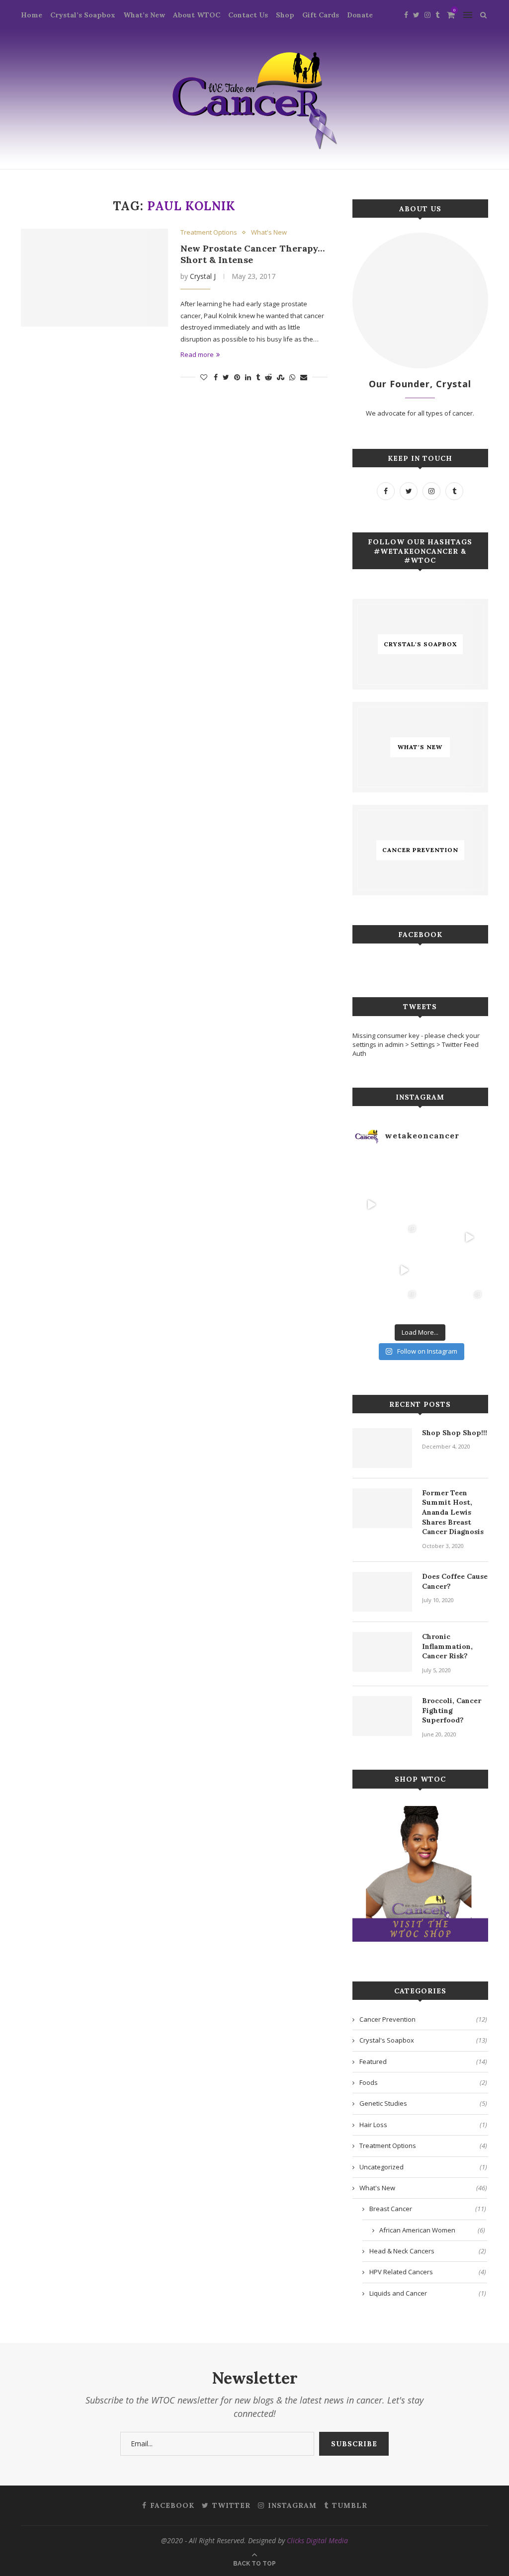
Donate (360, 15)
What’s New (144, 15)
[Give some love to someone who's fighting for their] (371, 1270)
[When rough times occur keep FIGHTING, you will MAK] (371, 1204)
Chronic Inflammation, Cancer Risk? (447, 1646)
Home (32, 15)
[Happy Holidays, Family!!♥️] (469, 1270)
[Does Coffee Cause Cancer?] (382, 1592)
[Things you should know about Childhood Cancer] (469, 1204)
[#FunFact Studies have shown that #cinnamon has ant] (436, 1204)
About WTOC (197, 15)
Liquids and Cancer (428, 2293)
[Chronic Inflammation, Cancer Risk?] (382, 1652)
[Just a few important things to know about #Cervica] (436, 1270)
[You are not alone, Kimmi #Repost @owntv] (404, 1270)
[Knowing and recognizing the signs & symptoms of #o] (436, 1303)
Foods (423, 2082)
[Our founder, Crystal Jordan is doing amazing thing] (404, 1237)
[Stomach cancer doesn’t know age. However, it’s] (371, 1303)
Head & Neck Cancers (428, 2251)
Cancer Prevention (423, 2019)
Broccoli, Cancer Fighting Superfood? (452, 1710)
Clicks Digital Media (317, 2540)
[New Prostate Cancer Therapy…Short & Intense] (94, 278)
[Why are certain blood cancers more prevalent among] (469, 1237)
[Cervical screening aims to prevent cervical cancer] (404, 1172)
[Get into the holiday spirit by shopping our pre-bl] (469, 1303)
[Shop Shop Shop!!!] (382, 1448)
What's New (269, 233)
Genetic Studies (423, 2103)
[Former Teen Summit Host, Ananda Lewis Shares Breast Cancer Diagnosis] (382, 1508)
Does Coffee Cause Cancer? (455, 1581)
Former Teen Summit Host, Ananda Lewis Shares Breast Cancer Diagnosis (453, 1512)
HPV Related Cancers (428, 2272)
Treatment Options (209, 233)
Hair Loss (423, 2125)
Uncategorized (423, 2167)
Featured (423, 2061)
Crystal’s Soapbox (83, 15)
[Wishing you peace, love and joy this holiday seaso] (436, 1172)
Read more (197, 354)
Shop (285, 15)
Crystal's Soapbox (423, 2040)
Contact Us (248, 15)
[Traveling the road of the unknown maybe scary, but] (469, 1172)
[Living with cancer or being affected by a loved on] (436, 1237)
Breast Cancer (428, 2209)
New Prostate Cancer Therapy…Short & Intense (253, 254)
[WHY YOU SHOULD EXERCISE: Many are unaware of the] (371, 1172)
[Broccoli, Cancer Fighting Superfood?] (382, 1716)
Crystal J (203, 276)
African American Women (432, 2230)
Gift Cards (321, 15)
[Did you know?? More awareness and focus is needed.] (404, 1204)
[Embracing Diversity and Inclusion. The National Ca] (371, 1237)
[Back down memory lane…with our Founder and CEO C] (404, 1303)
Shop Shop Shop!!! (455, 1433)
